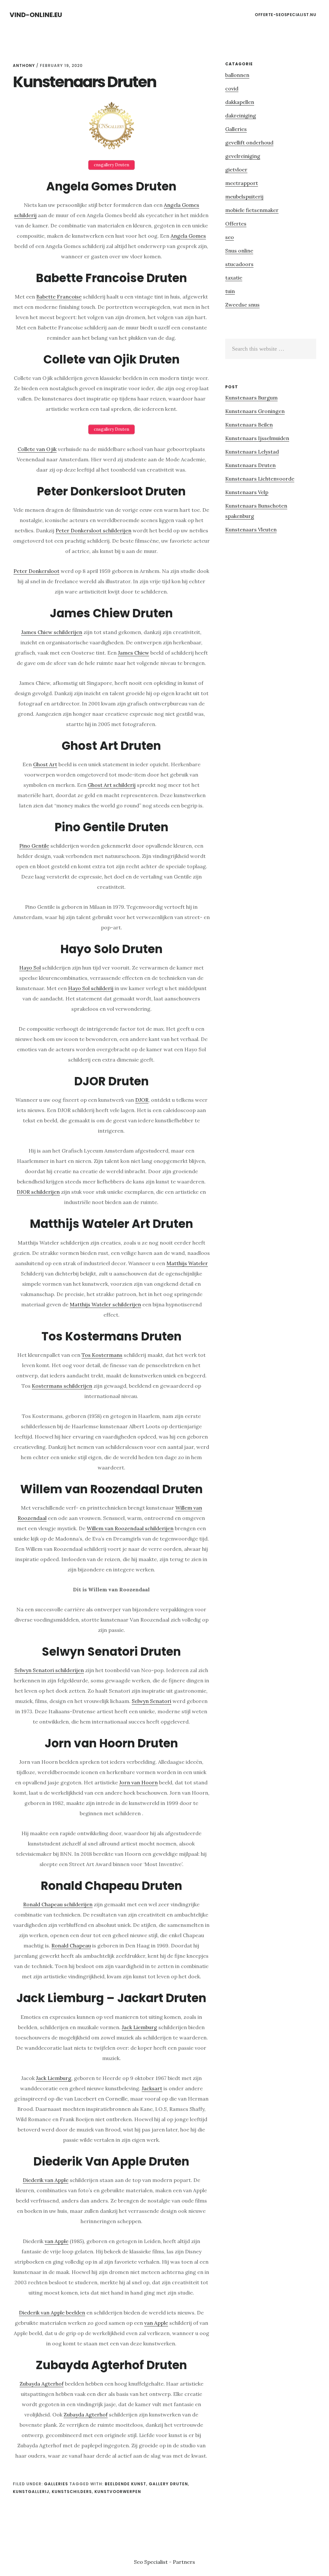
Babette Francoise (59, 297)
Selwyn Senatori (151, 1701)
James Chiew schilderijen (52, 632)
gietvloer (236, 170)
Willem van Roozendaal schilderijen (130, 1528)
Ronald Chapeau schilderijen (58, 1904)
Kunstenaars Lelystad (252, 452)
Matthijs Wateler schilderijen (105, 1304)
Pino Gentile (34, 846)
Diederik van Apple (46, 2180)
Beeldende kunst (125, 2484)
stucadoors (239, 264)
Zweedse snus (242, 305)
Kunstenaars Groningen (255, 411)
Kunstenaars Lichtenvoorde (260, 479)
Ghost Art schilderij (112, 785)
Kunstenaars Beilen (249, 425)
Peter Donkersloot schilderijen (93, 530)
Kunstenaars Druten (250, 465)
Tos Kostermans (102, 1355)
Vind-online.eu (36, 15)
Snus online (239, 251)
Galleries (56, 2484)
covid (232, 88)
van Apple (57, 2241)
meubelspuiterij (244, 197)
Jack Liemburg (139, 2027)
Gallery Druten (168, 2484)
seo (230, 237)
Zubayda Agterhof (42, 2384)
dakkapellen (240, 102)
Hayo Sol (30, 968)
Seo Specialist (151, 2562)
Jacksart (152, 2088)
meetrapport (242, 183)
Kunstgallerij (31, 2492)
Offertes (236, 224)
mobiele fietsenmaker (252, 210)
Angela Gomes (188, 236)
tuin (230, 291)
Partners (184, 2562)
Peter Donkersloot (36, 571)
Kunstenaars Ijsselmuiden (257, 438)
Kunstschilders (72, 2492)
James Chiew (133, 653)
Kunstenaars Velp (247, 492)
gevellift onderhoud (249, 143)
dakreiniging (241, 115)
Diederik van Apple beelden (52, 2313)
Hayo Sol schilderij (91, 988)
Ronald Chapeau (71, 1946)
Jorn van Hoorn (138, 1782)
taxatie (234, 278)
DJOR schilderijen (38, 1192)
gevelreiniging (243, 156)
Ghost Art (45, 764)
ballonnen (237, 75)
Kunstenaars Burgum (251, 398)
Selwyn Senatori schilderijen (49, 1670)
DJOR (142, 1100)
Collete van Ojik (37, 449)
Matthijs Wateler (187, 1263)
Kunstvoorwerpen (118, 2492)
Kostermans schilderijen (62, 1386)
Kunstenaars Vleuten (251, 529)
